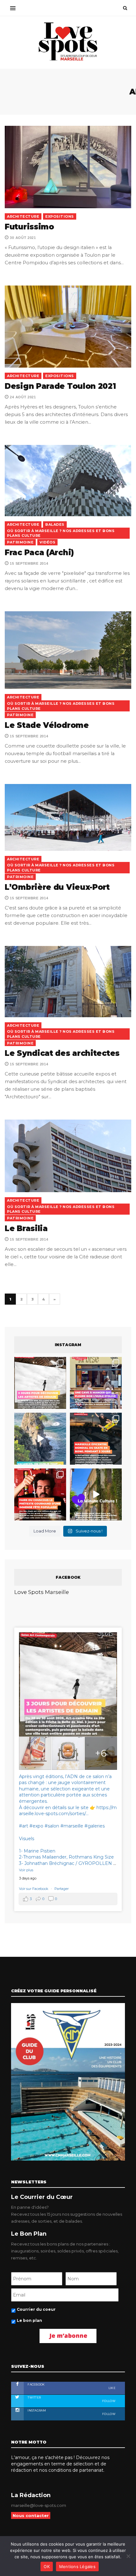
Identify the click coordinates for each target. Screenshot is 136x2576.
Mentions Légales (77, 2566)
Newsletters (25, 1352)
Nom (16, 1294)
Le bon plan (26, 1375)
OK (47, 2566)
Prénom (20, 1266)
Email (16, 1323)
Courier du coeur (32, 1364)
